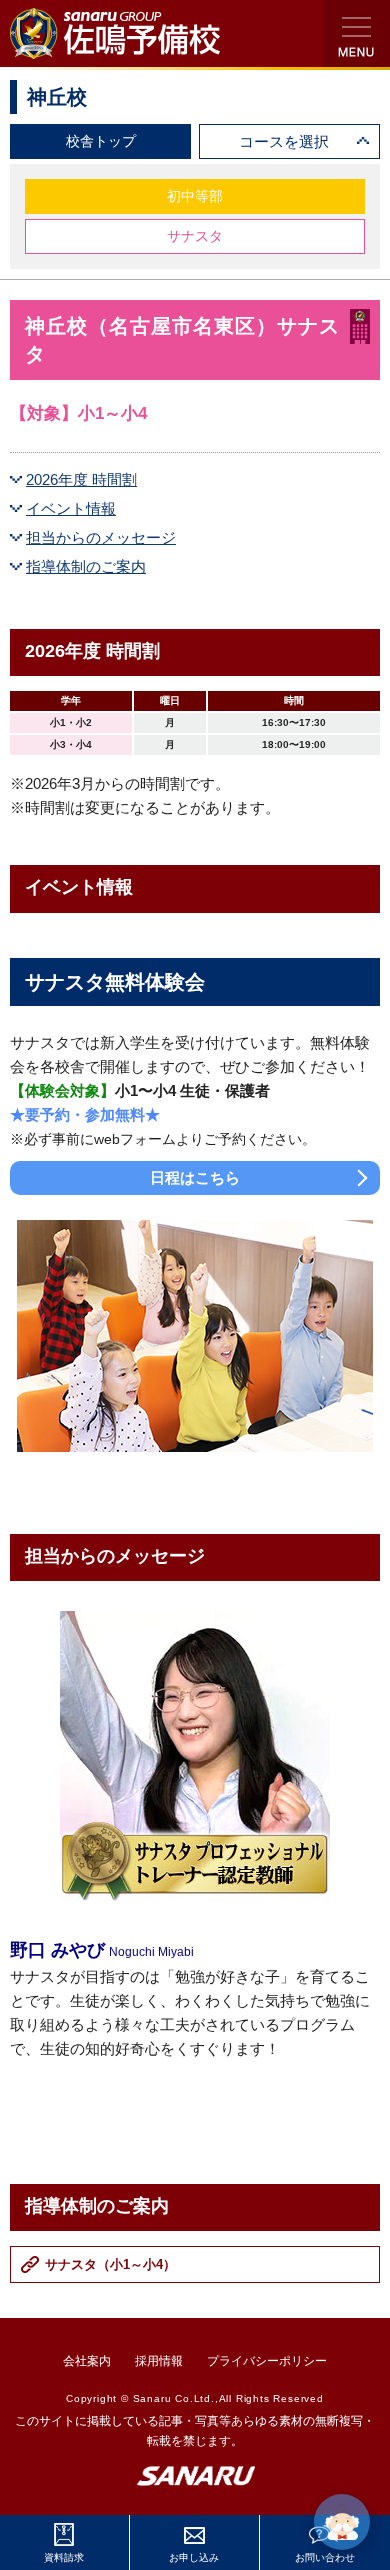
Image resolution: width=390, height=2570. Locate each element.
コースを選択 (284, 141)
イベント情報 (71, 508)
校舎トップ (101, 141)
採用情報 (159, 2361)
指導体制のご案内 (86, 566)
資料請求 (64, 2557)
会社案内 (87, 2361)
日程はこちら (195, 1177)
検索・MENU (356, 33)
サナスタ (195, 236)
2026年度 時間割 (81, 479)
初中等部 (195, 196)
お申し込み (194, 2557)
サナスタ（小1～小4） (110, 2264)
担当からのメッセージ (101, 537)
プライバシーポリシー (267, 2361)
